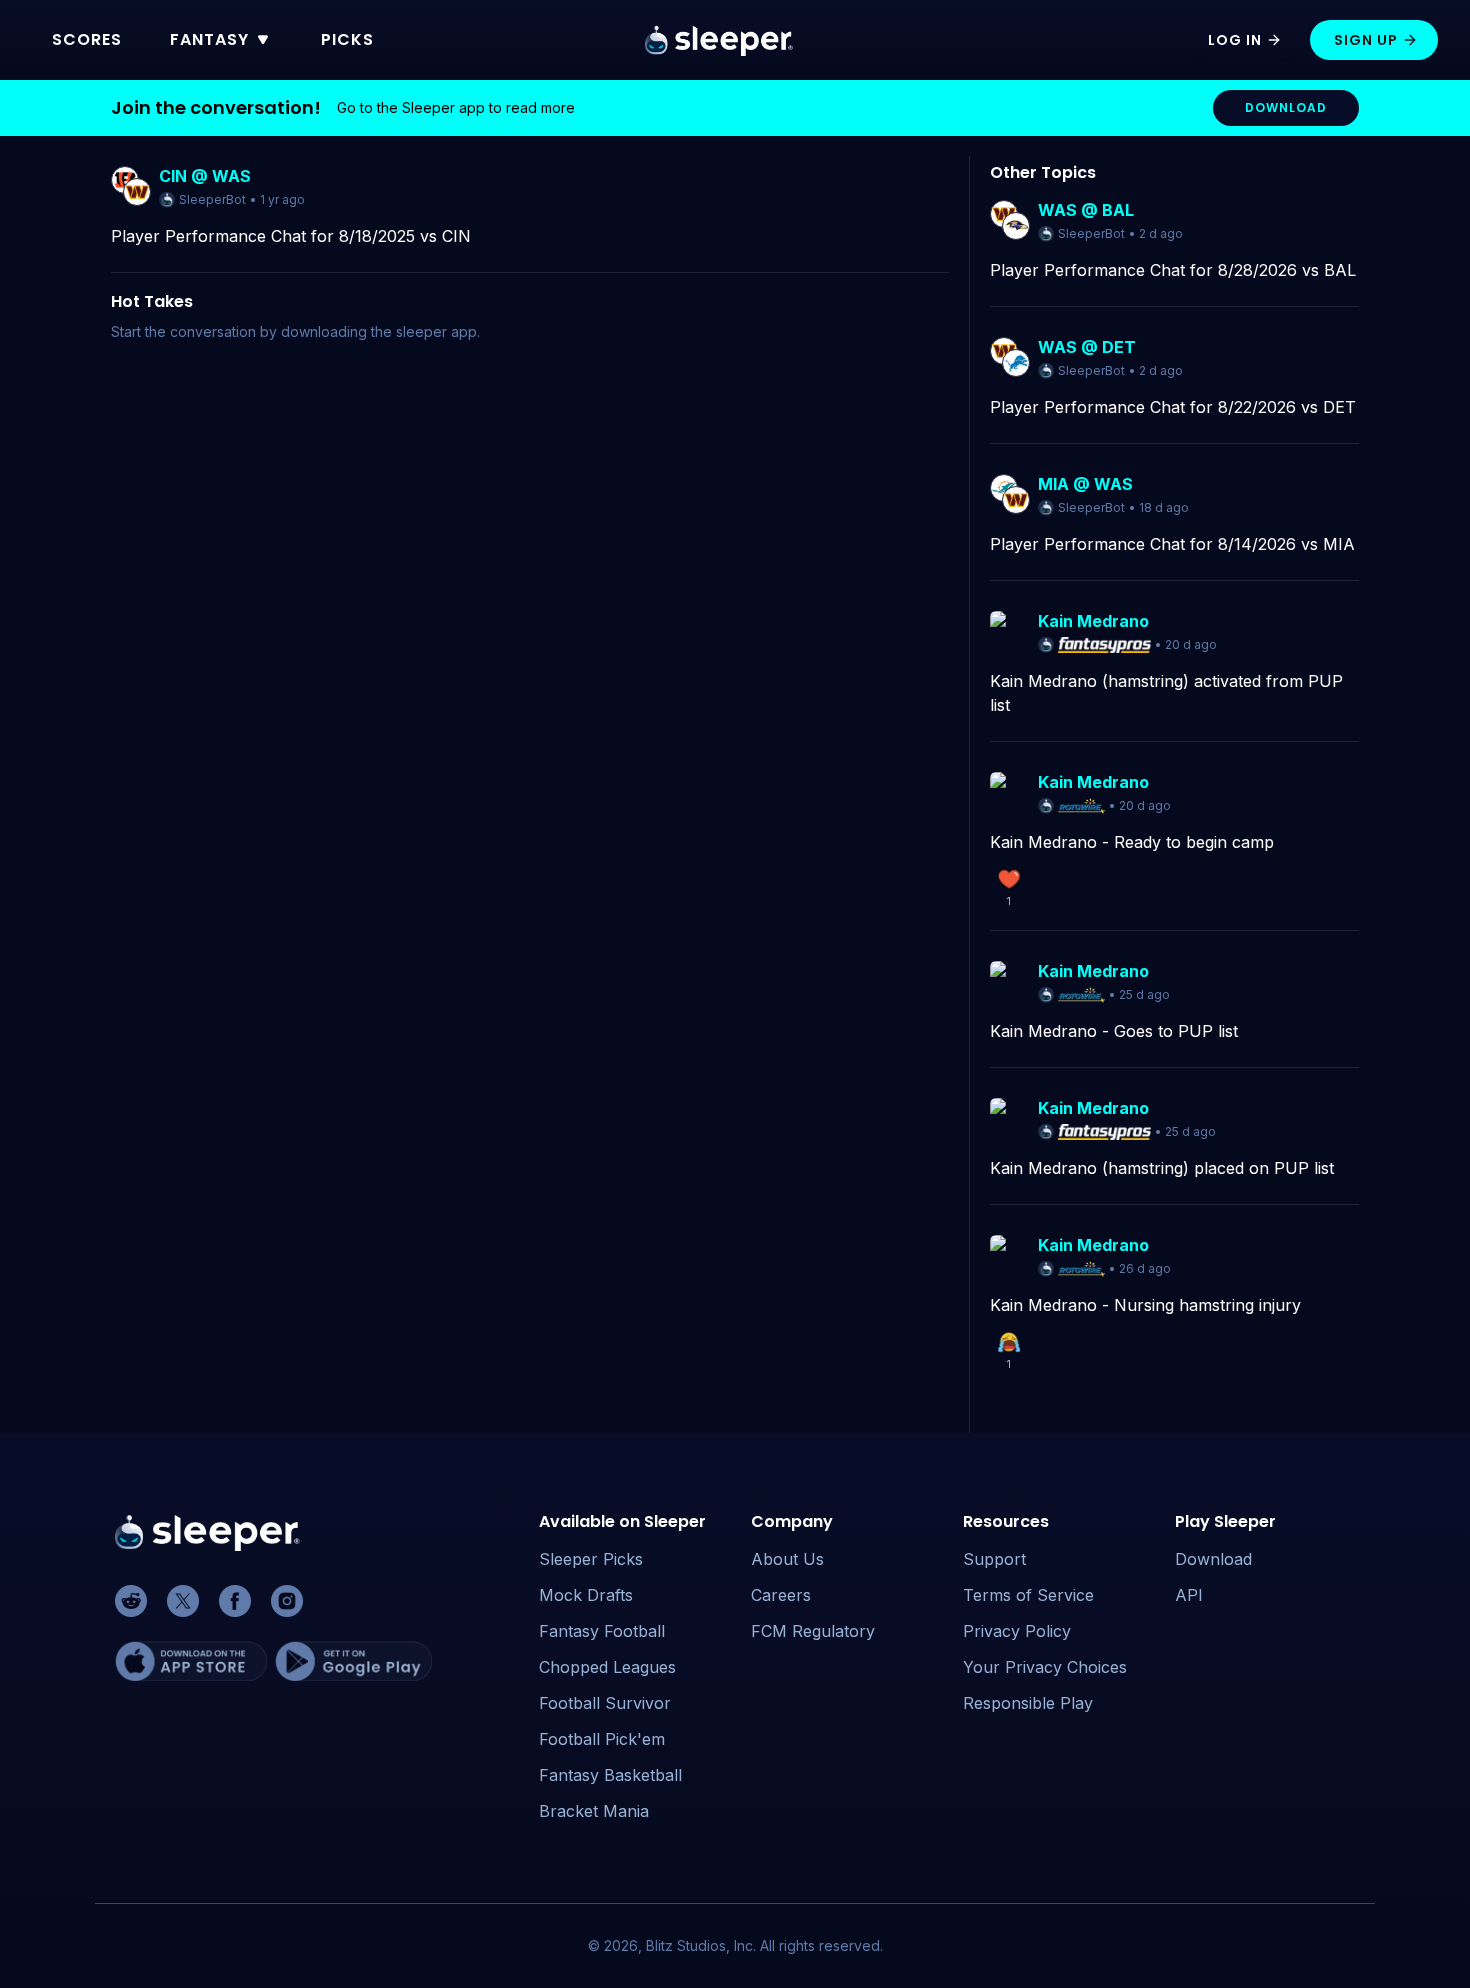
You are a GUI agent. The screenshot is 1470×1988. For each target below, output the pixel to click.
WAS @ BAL (1086, 210)
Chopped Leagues (607, 1667)
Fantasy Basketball (610, 1775)
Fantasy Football (602, 1631)
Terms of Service (1028, 1595)
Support (994, 1559)
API (1189, 1595)
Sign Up (1366, 40)
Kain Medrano (1093, 621)
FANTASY (209, 39)
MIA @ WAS (1085, 484)
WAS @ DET (1087, 347)
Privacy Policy (1017, 1631)
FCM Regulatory (813, 1631)
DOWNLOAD (1286, 107)
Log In (1235, 40)
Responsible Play (1028, 1703)
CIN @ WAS (205, 176)
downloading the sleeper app (379, 331)
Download (1213, 1559)
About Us (787, 1559)
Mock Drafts (586, 1595)
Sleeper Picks (591, 1559)
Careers (781, 1595)
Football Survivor (605, 1703)
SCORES (87, 39)
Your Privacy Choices (1045, 1667)
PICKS (347, 39)
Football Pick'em (602, 1739)
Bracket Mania (594, 1811)
